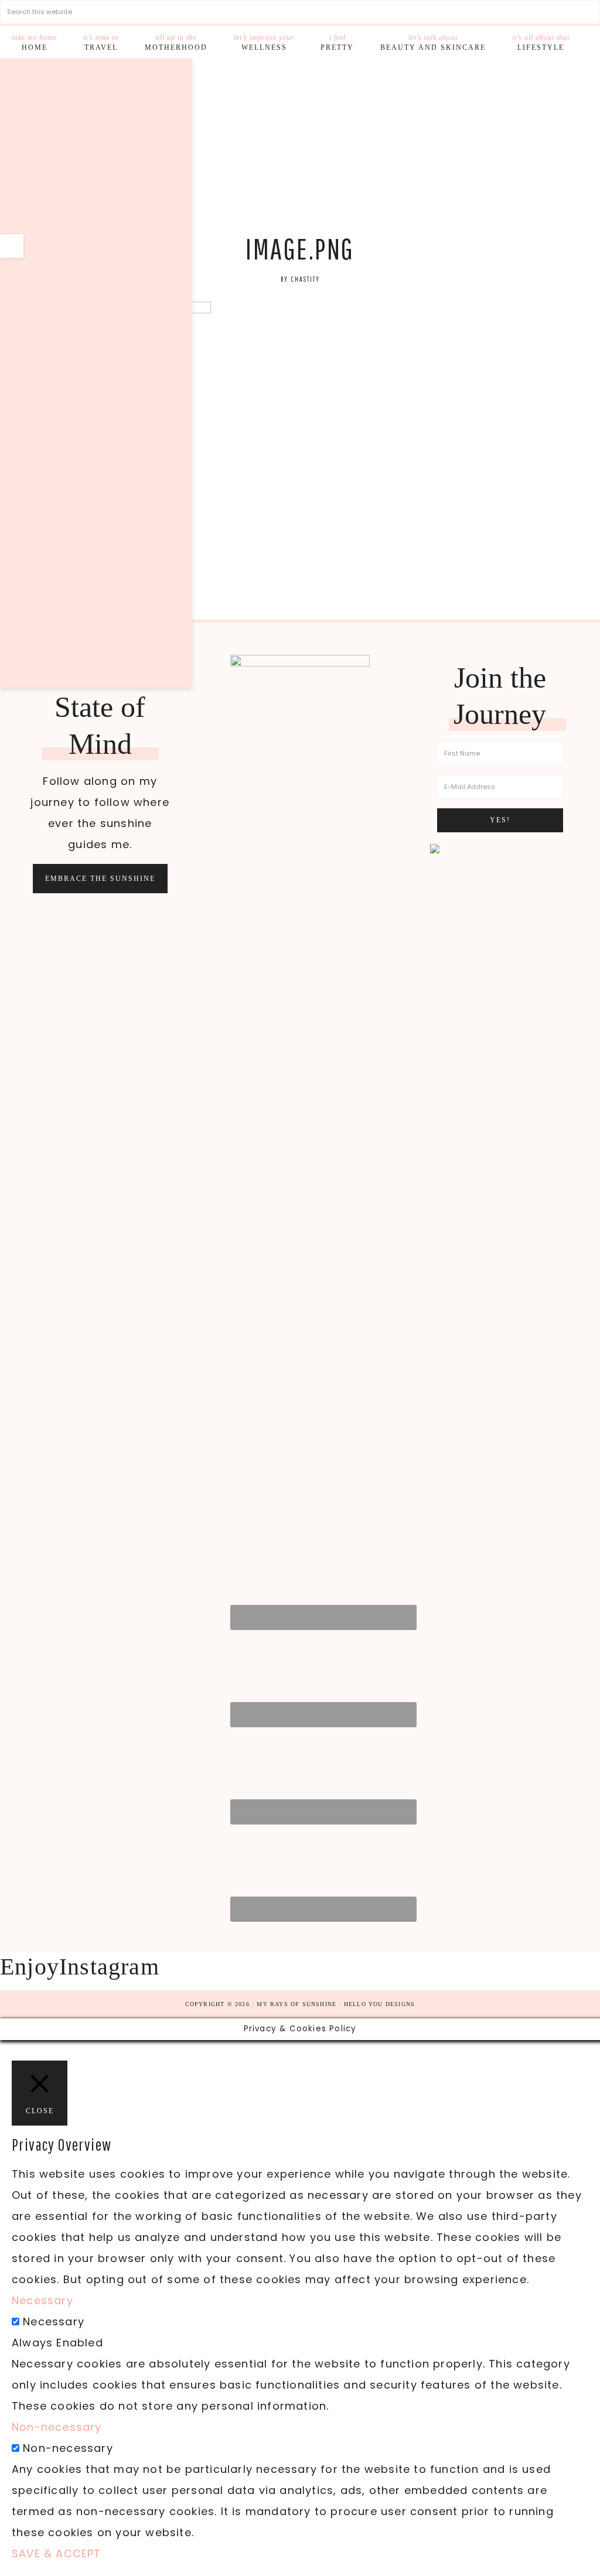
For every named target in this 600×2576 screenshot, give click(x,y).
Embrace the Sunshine (100, 879)
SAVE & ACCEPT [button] (57, 2553)
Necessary (54, 2322)
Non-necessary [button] (57, 2427)
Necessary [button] (42, 2300)
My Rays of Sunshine (300, 150)
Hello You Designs (379, 2004)
